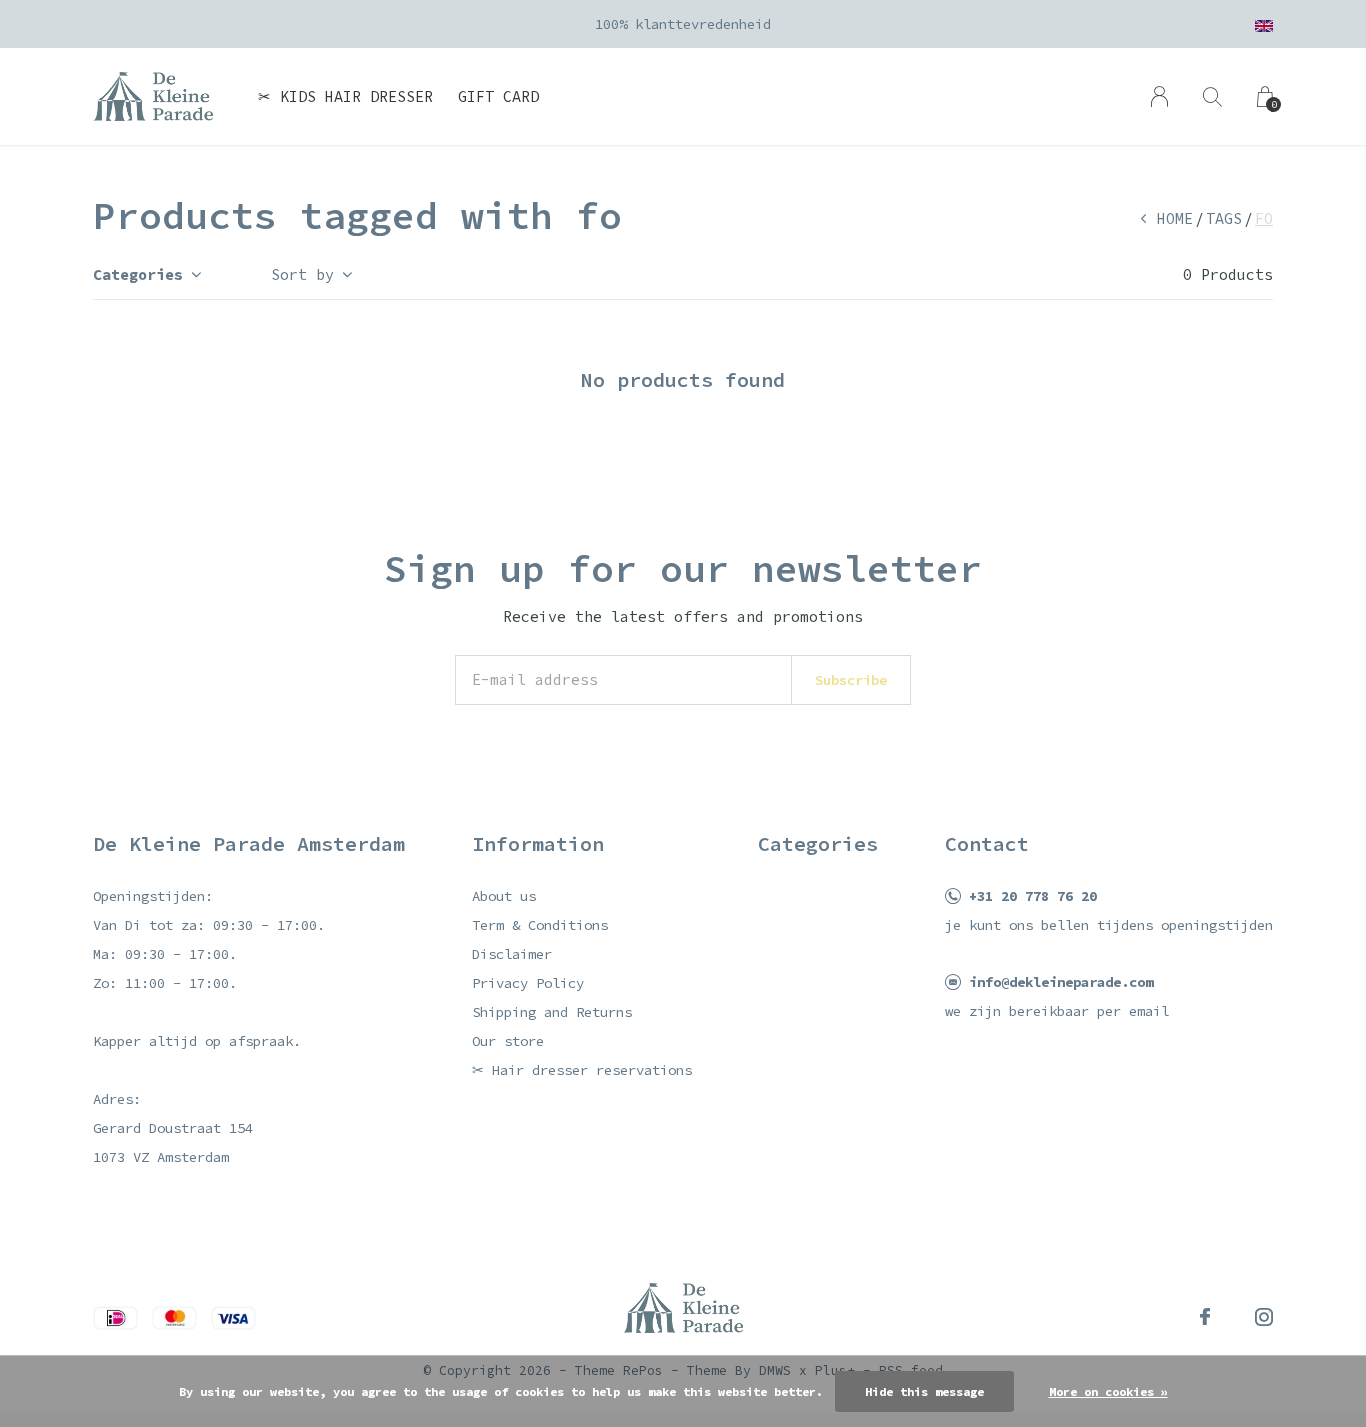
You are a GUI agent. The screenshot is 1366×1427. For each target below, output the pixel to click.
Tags (1224, 218)
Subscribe (851, 680)
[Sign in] (1159, 96)
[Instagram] (1264, 1317)
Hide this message (924, 1391)
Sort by (302, 274)
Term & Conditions (540, 925)
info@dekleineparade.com (1061, 982)
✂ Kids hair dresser (345, 96)
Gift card (498, 96)
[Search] (1212, 96)
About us (504, 896)
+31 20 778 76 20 (1033, 896)
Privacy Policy (528, 983)
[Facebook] (1205, 1317)
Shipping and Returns (552, 1012)
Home (1175, 218)
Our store (508, 1041)
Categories (138, 274)
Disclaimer (512, 954)
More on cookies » (1108, 1391)
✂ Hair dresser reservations (582, 1070)
